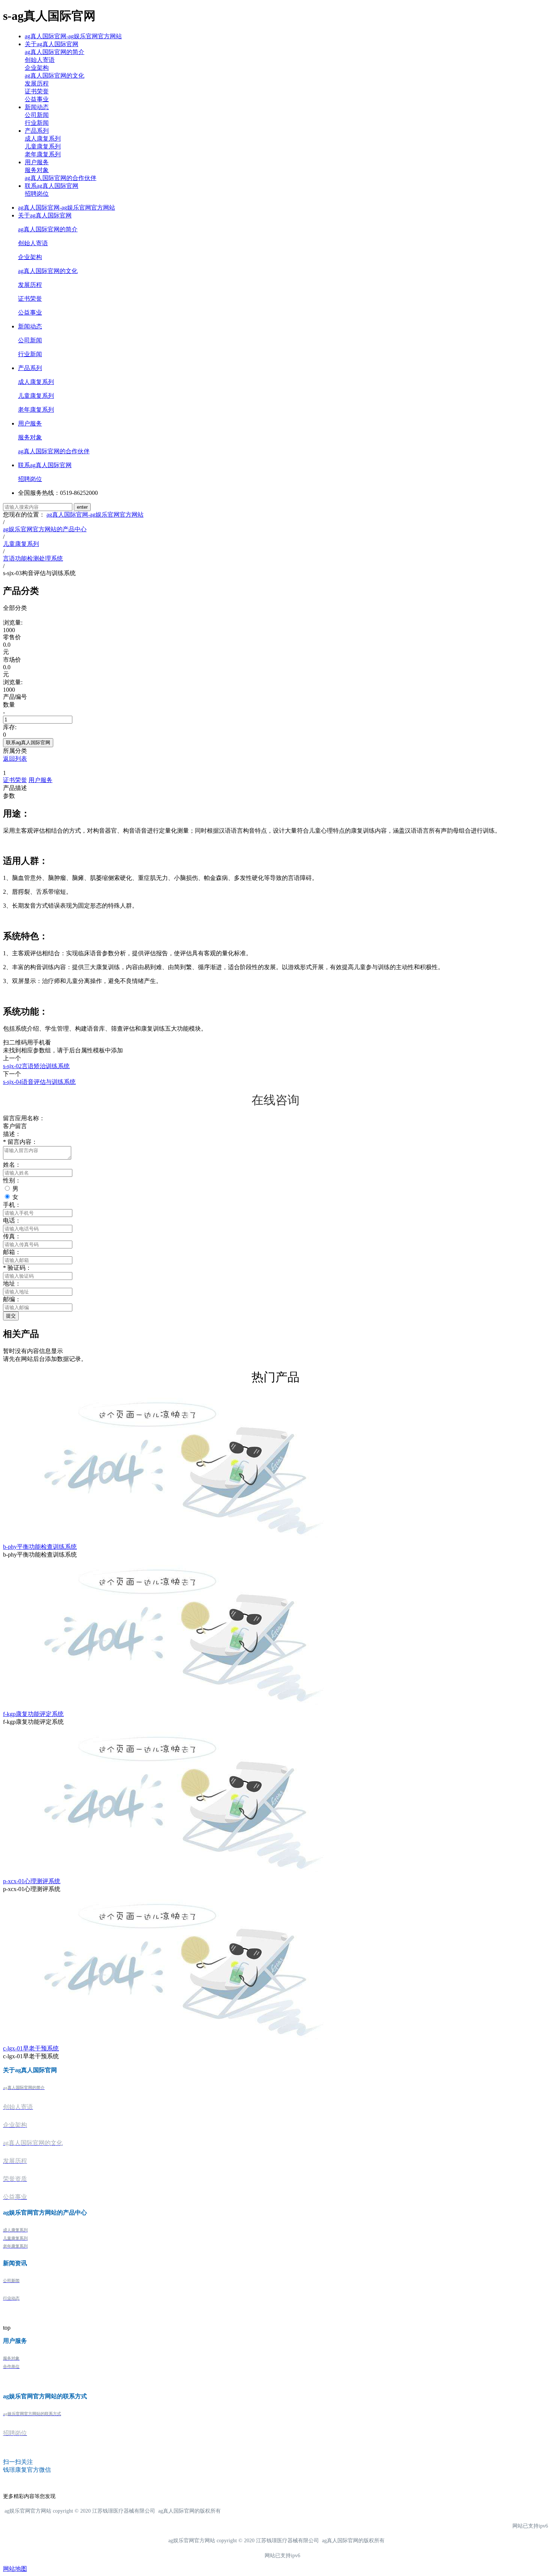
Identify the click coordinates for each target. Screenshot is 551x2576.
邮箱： (12, 1252)
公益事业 (37, 99)
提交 (11, 1316)
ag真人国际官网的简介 (55, 52)
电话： (12, 1221)
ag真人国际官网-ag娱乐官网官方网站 (73, 36)
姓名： (12, 1165)
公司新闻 (37, 115)
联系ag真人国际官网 (52, 186)
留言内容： (20, 1142)
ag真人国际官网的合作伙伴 (61, 178)
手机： (12, 1205)
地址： (12, 1284)
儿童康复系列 (43, 146)
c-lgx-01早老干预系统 (31, 2048)
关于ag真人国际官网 (52, 44)
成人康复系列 (43, 139)
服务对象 (37, 170)
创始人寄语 (40, 60)
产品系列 (37, 131)
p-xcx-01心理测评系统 (32, 1881)
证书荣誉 (37, 91)
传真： (12, 1236)
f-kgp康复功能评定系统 (33, 1714)
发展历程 (37, 83)
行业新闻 (37, 123)
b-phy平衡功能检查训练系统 (40, 1547)
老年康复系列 (43, 154)
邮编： (12, 1299)
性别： (12, 1180)
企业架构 (37, 68)
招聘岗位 (37, 194)
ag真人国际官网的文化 (55, 76)
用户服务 (37, 162)
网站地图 (15, 2569)
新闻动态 (37, 107)
